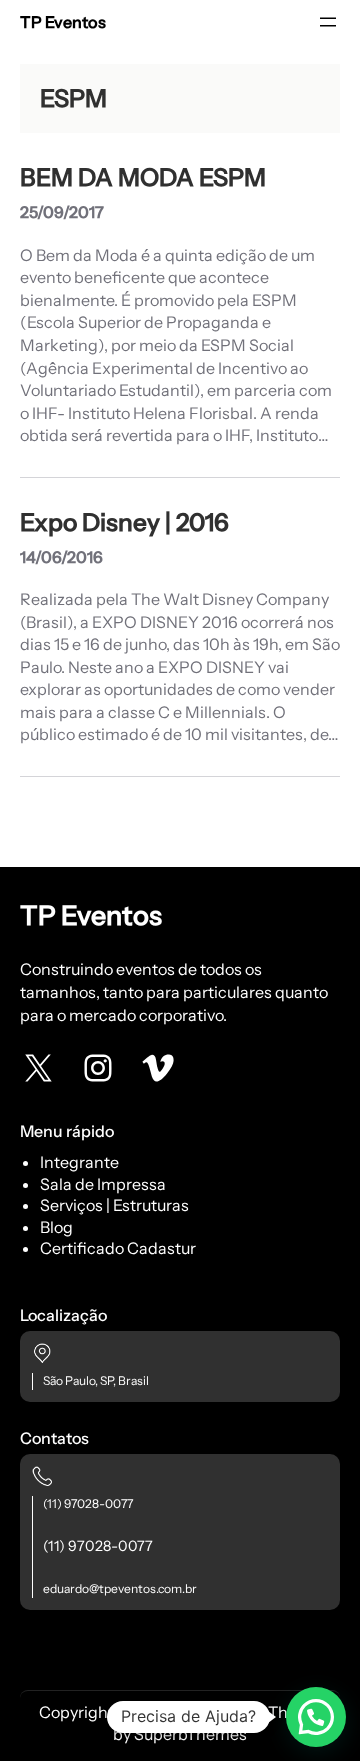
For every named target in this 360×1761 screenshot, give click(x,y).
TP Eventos (63, 22)
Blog (56, 1227)
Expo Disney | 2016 (124, 522)
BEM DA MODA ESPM (143, 177)
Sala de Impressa (103, 1184)
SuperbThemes (190, 1734)
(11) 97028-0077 (88, 1503)
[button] (316, 1717)
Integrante (79, 1162)
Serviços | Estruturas (114, 1205)
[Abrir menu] (328, 22)
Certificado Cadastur (118, 1248)
